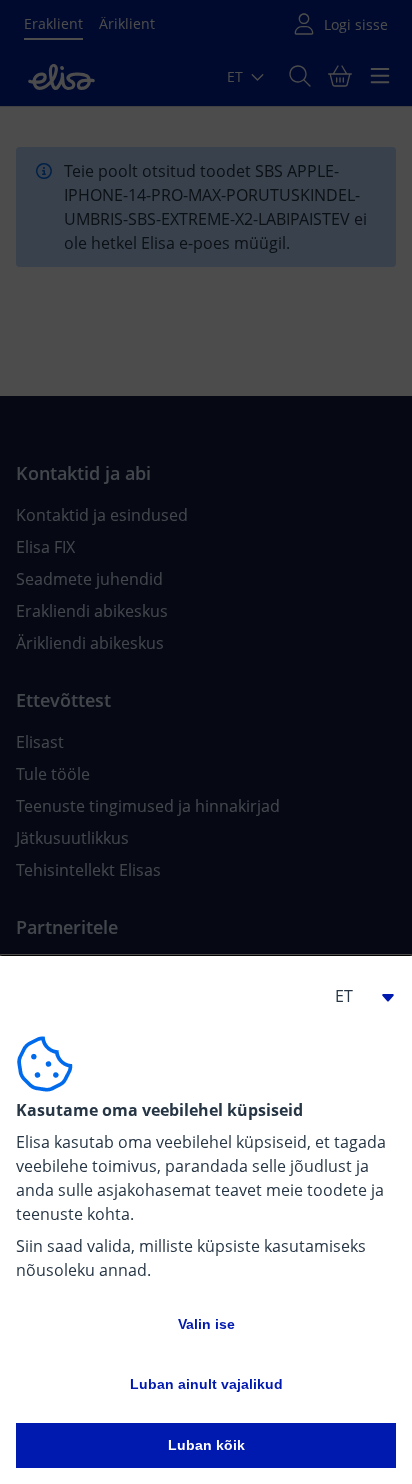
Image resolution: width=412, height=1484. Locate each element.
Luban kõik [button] (206, 1445)
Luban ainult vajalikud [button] (206, 1384)
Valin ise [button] (206, 1324)
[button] (356, 996)
